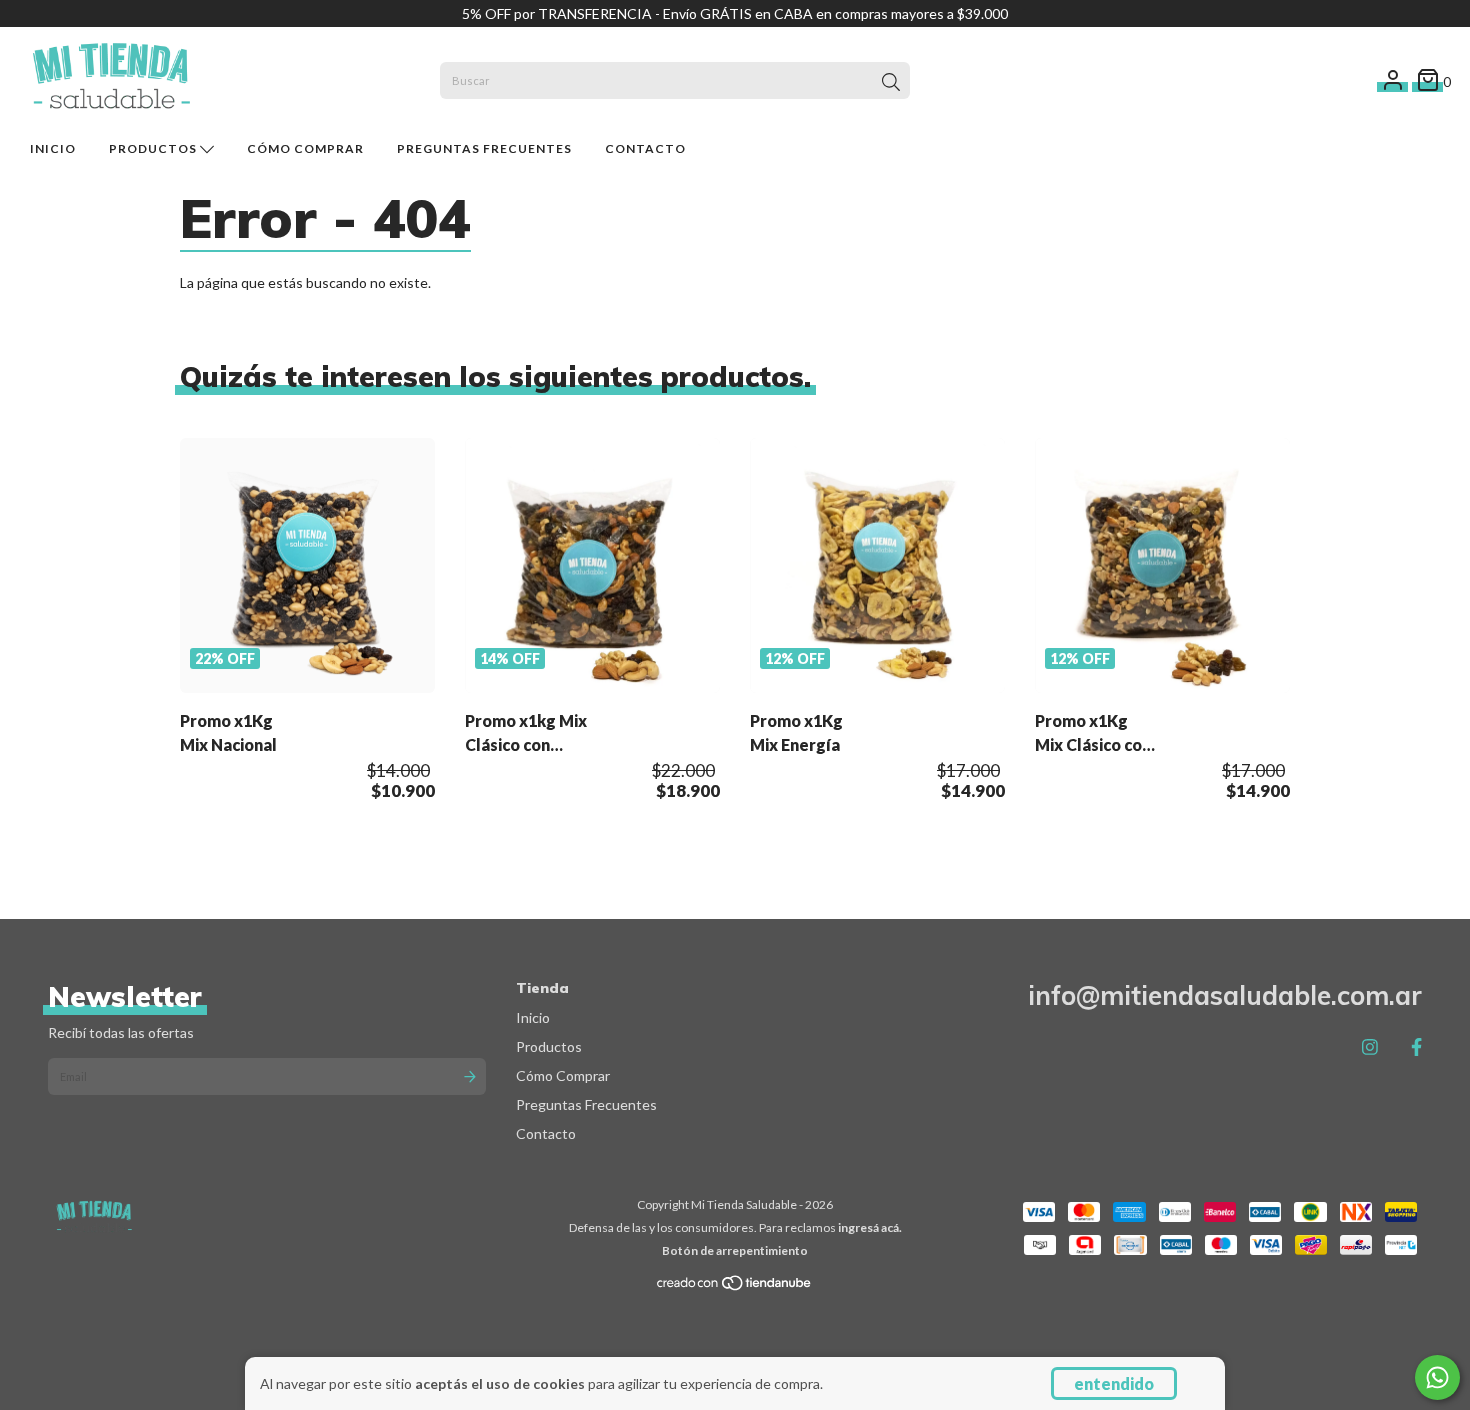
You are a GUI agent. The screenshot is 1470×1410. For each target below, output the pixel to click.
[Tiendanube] (735, 1287)
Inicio (53, 148)
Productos (154, 148)
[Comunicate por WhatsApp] (1437, 1377)
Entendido (1114, 1383)
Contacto (645, 148)
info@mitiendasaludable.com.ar (1225, 995)
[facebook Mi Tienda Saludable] (1416, 1047)
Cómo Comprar (305, 148)
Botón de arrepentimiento (735, 1250)
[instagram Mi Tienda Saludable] (1370, 1047)
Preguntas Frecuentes (484, 148)
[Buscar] (891, 83)
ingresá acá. (870, 1227)
